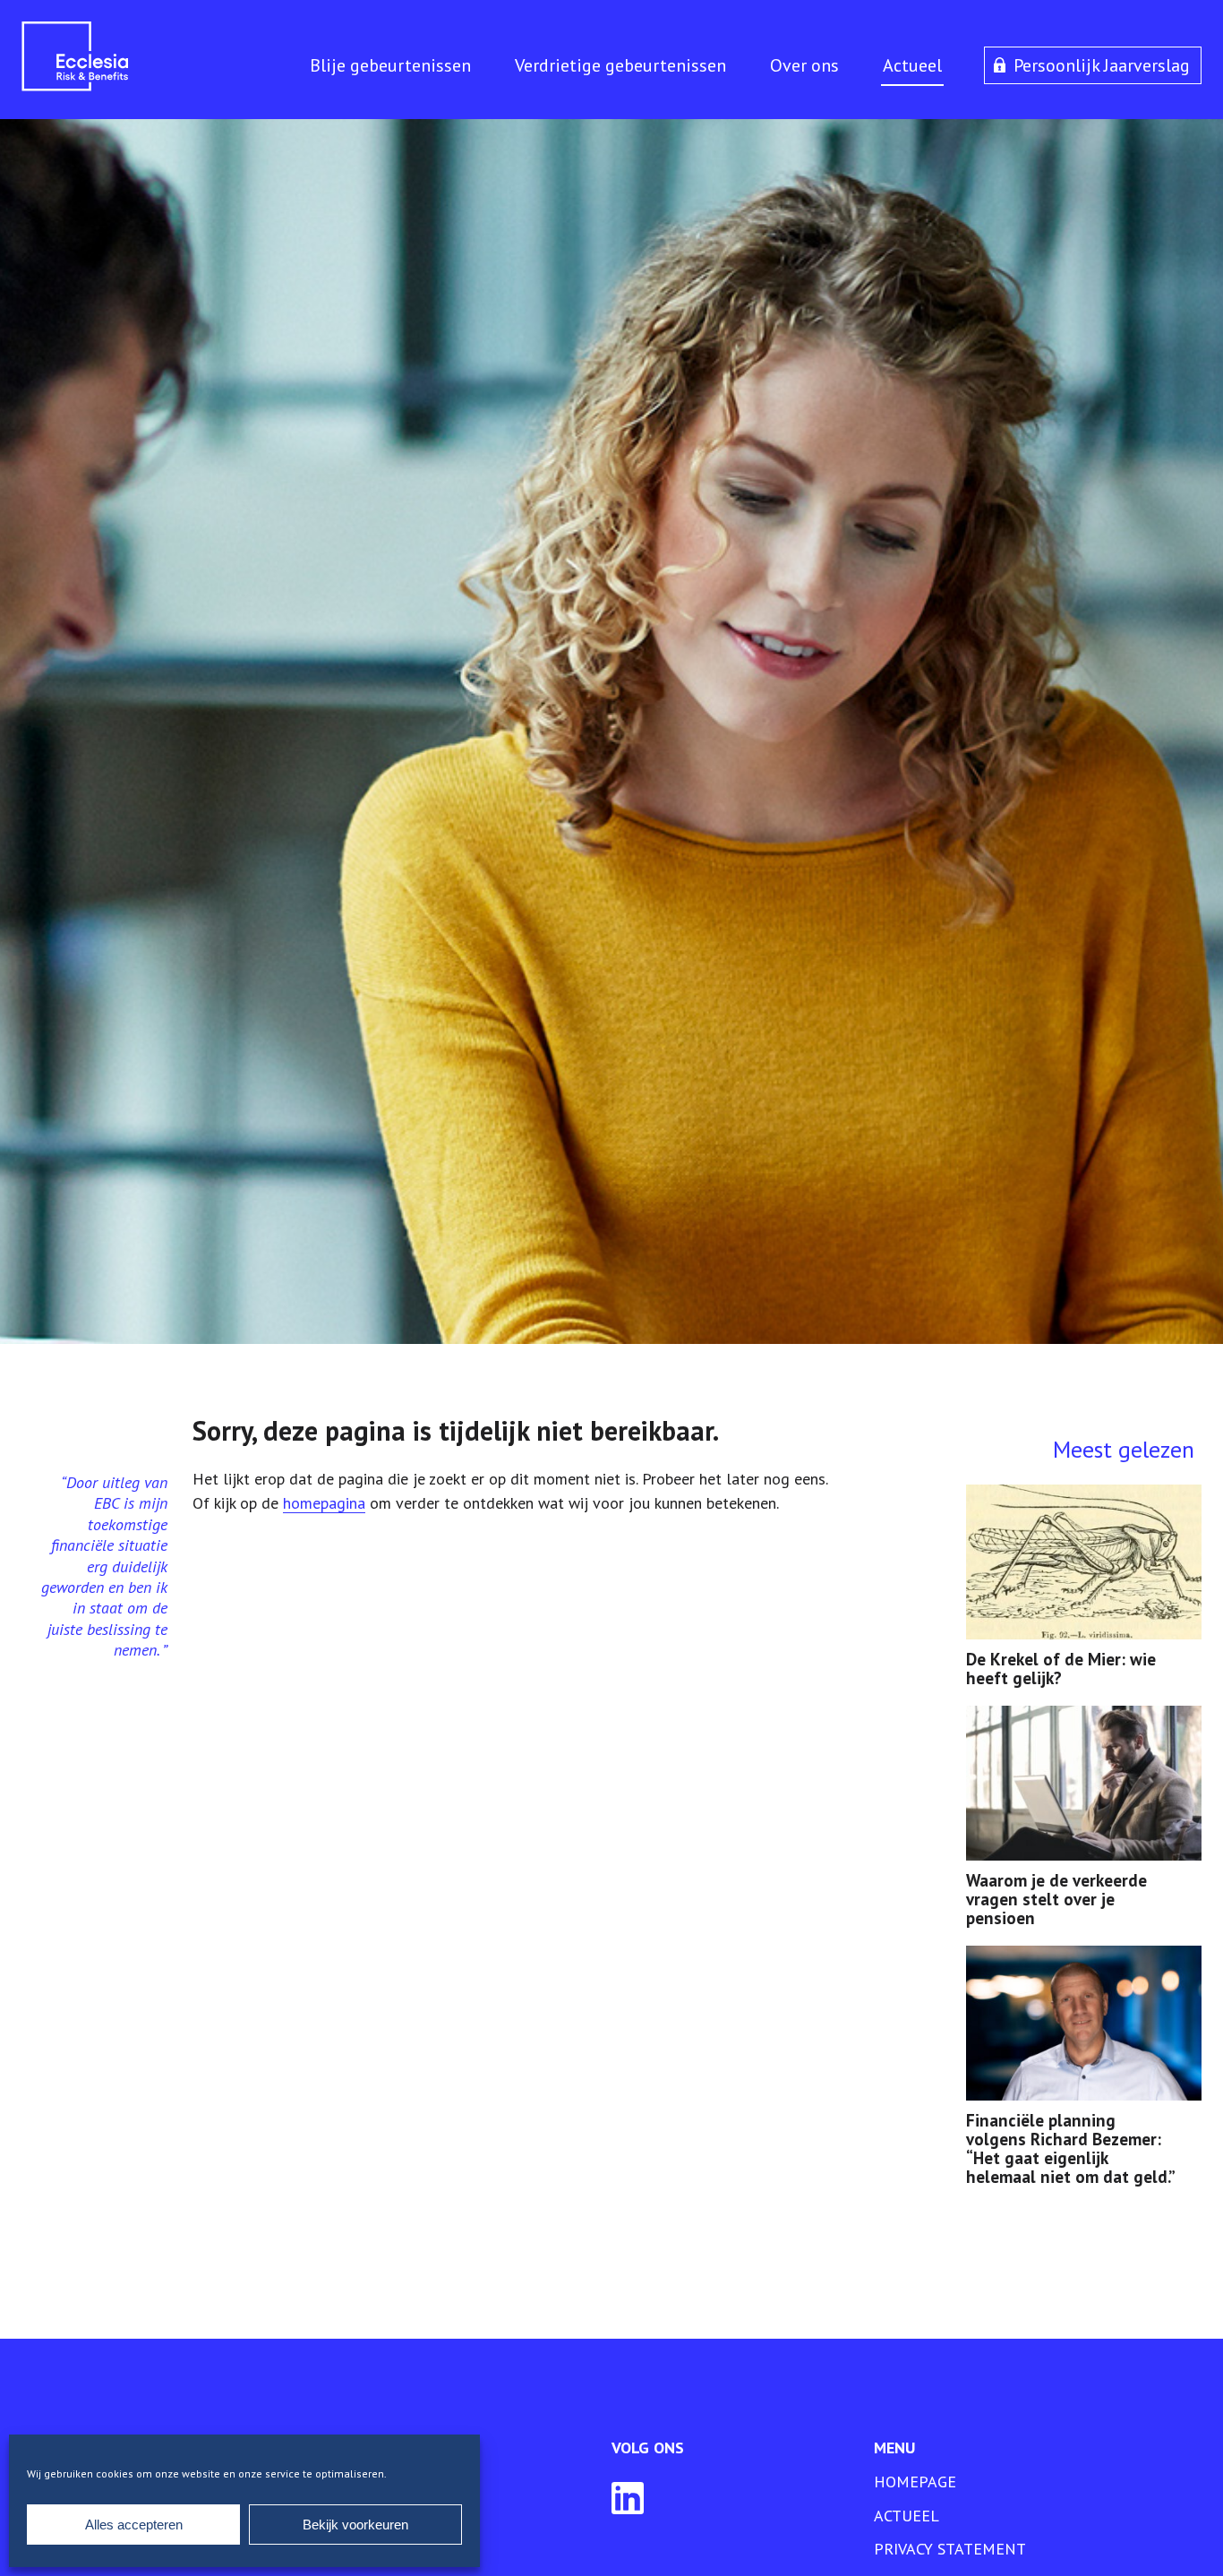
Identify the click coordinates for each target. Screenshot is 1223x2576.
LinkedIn (628, 2498)
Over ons (804, 65)
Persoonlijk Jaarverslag (1102, 65)
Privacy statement (950, 2549)
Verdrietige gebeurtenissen (620, 65)
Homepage (915, 2482)
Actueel (912, 65)
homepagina (324, 1503)
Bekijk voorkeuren (355, 2525)
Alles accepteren (134, 2525)
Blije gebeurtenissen (390, 65)
